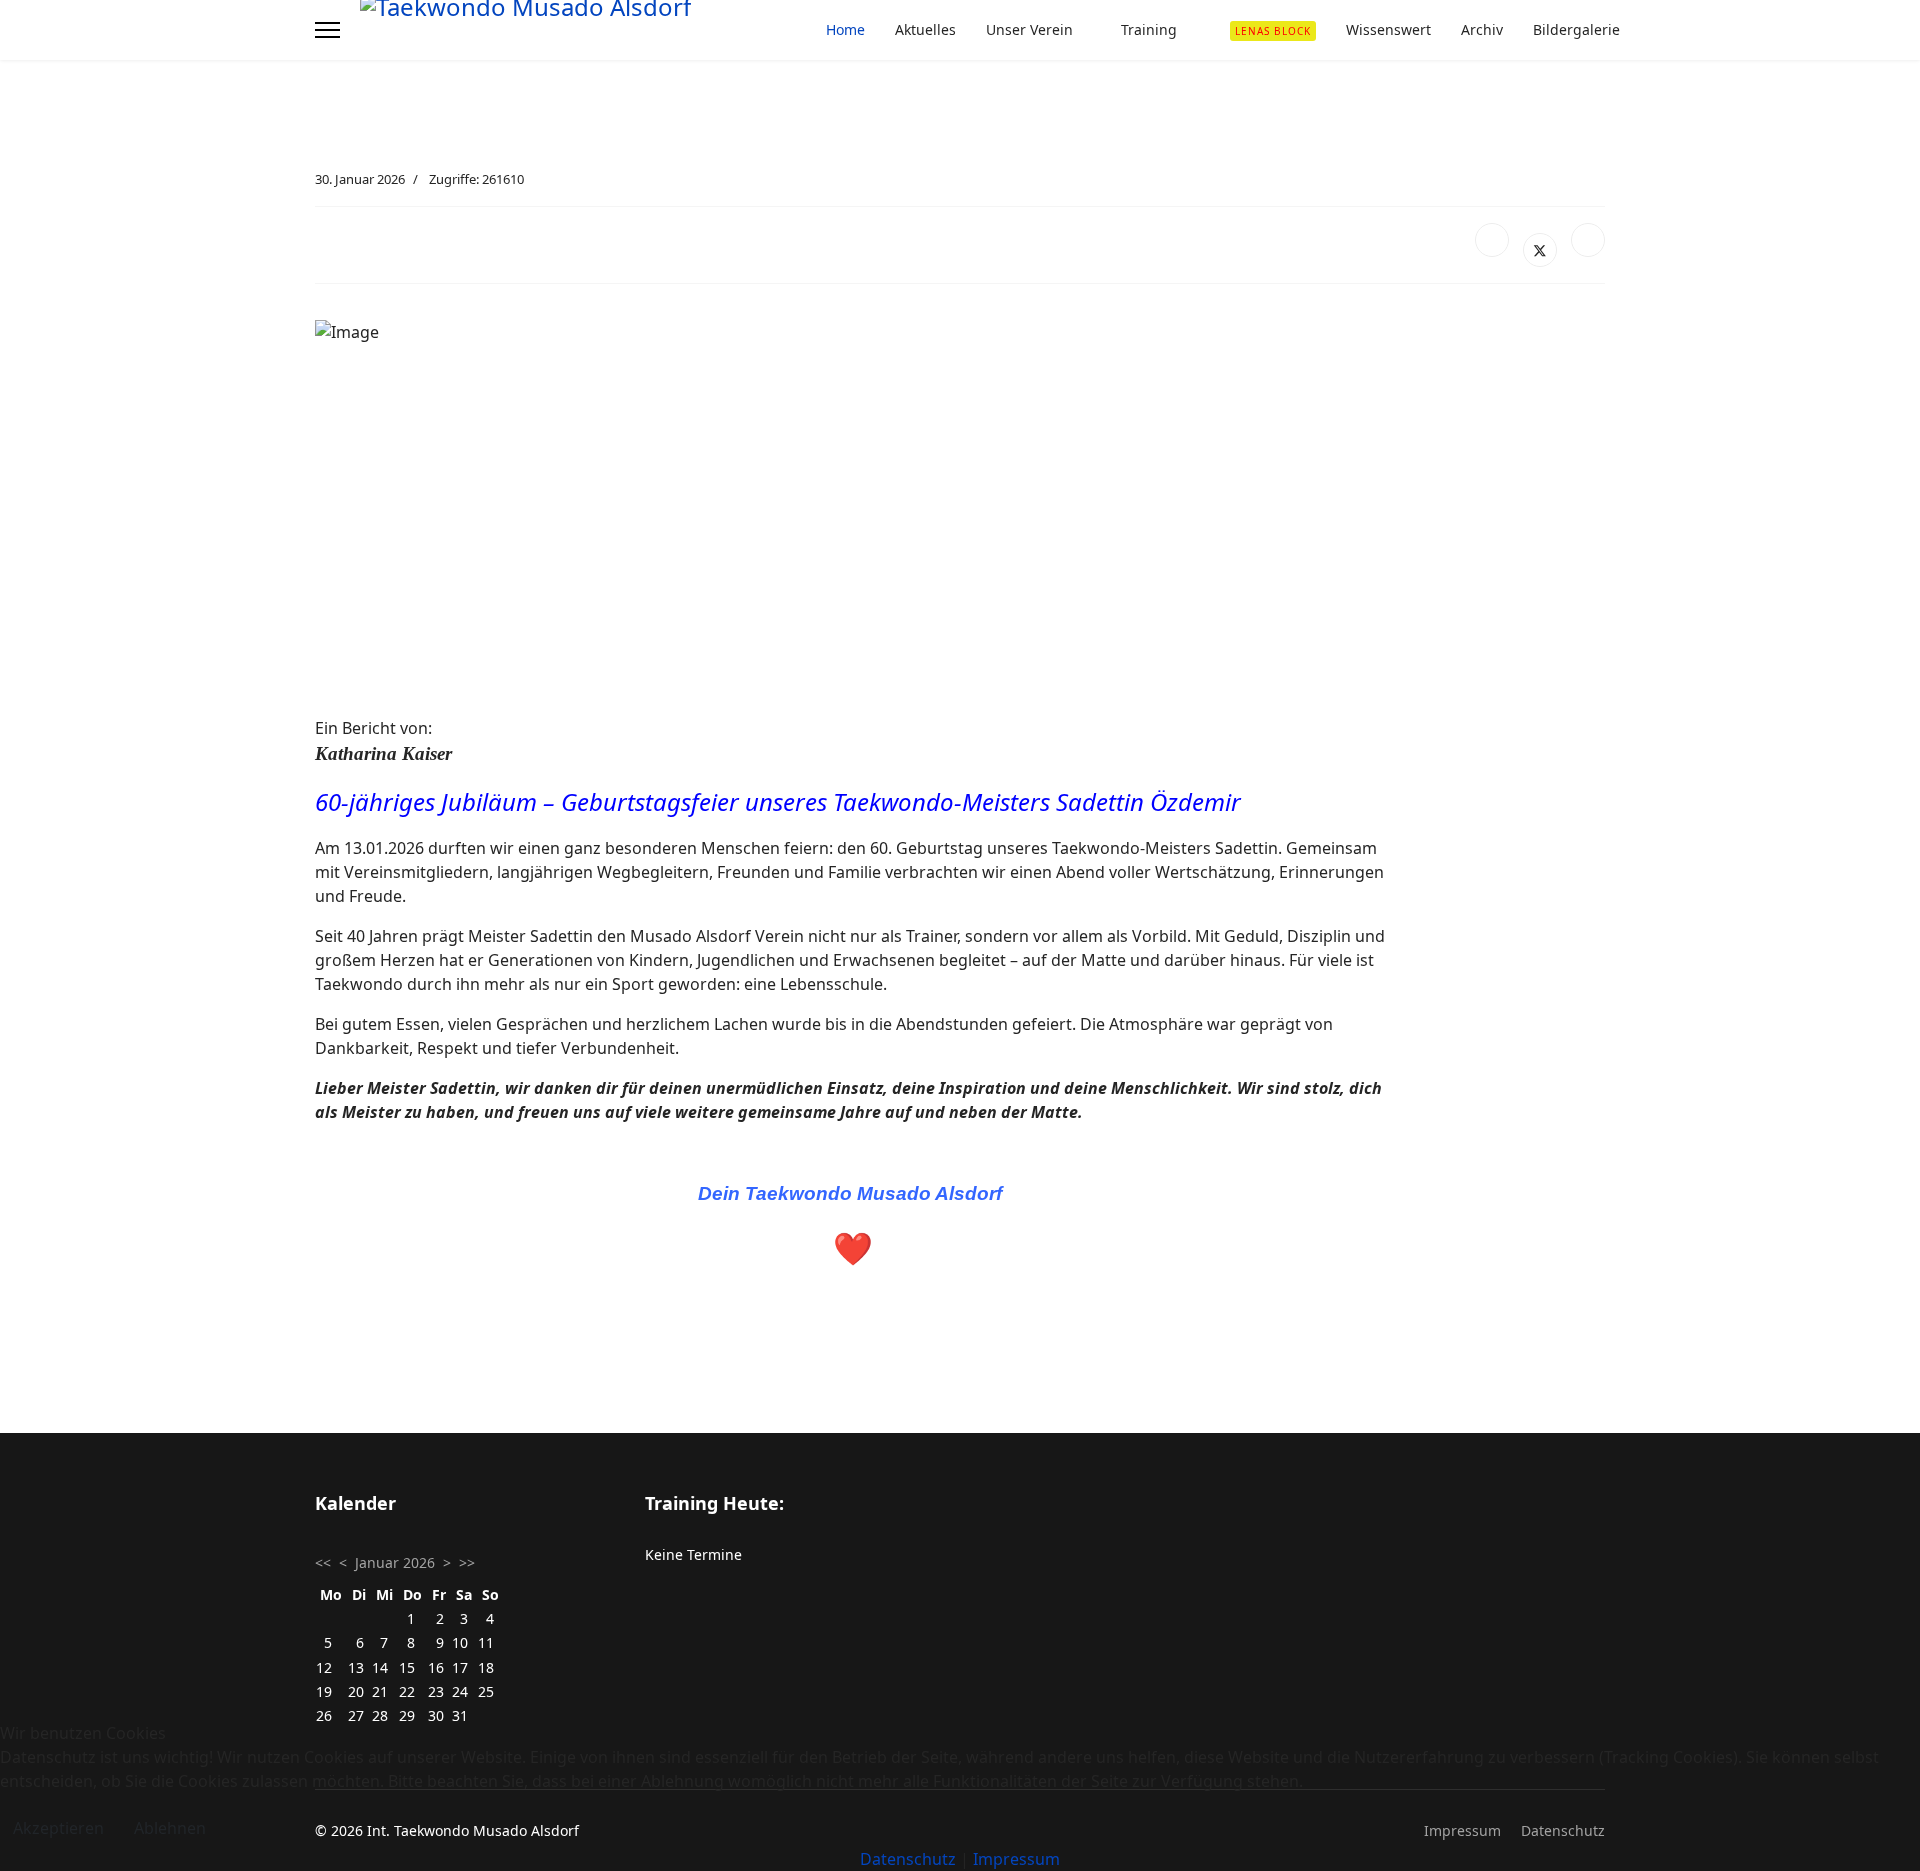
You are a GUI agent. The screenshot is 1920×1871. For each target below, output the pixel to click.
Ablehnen (170, 1828)
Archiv (1482, 29)
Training (1149, 29)
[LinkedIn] (1588, 240)
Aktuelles (925, 29)
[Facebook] (1492, 240)
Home (845, 29)
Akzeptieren (58, 1828)
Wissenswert (1388, 29)
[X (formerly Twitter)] (1540, 250)
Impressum (1016, 1859)
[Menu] (327, 30)
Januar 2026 (395, 1562)
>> (467, 1562)
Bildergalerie (1576, 29)
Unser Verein (1029, 29)
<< (323, 1562)
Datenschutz (908, 1859)
